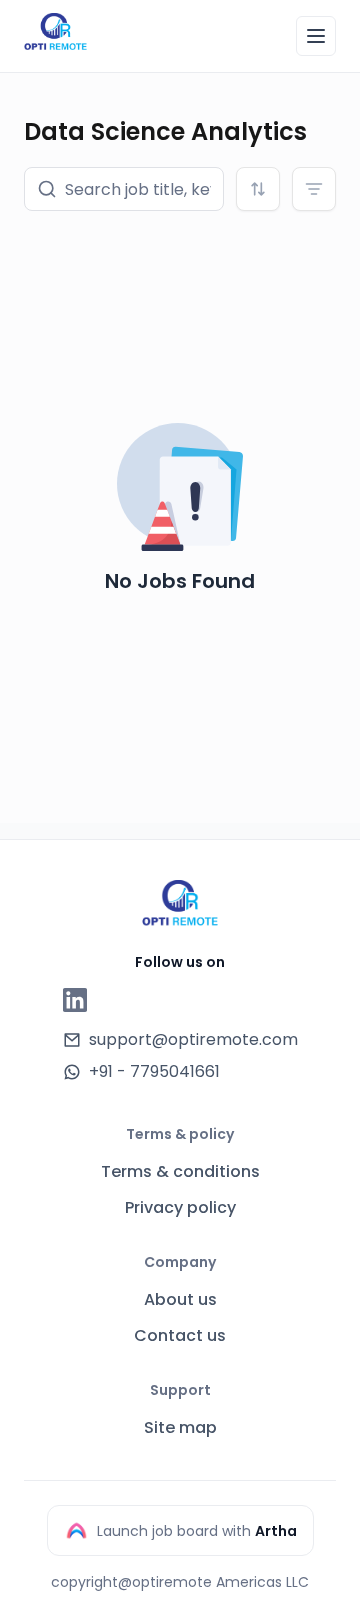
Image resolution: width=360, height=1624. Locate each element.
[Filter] (314, 189)
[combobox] (258, 189)
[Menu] (316, 36)
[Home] (55, 33)
